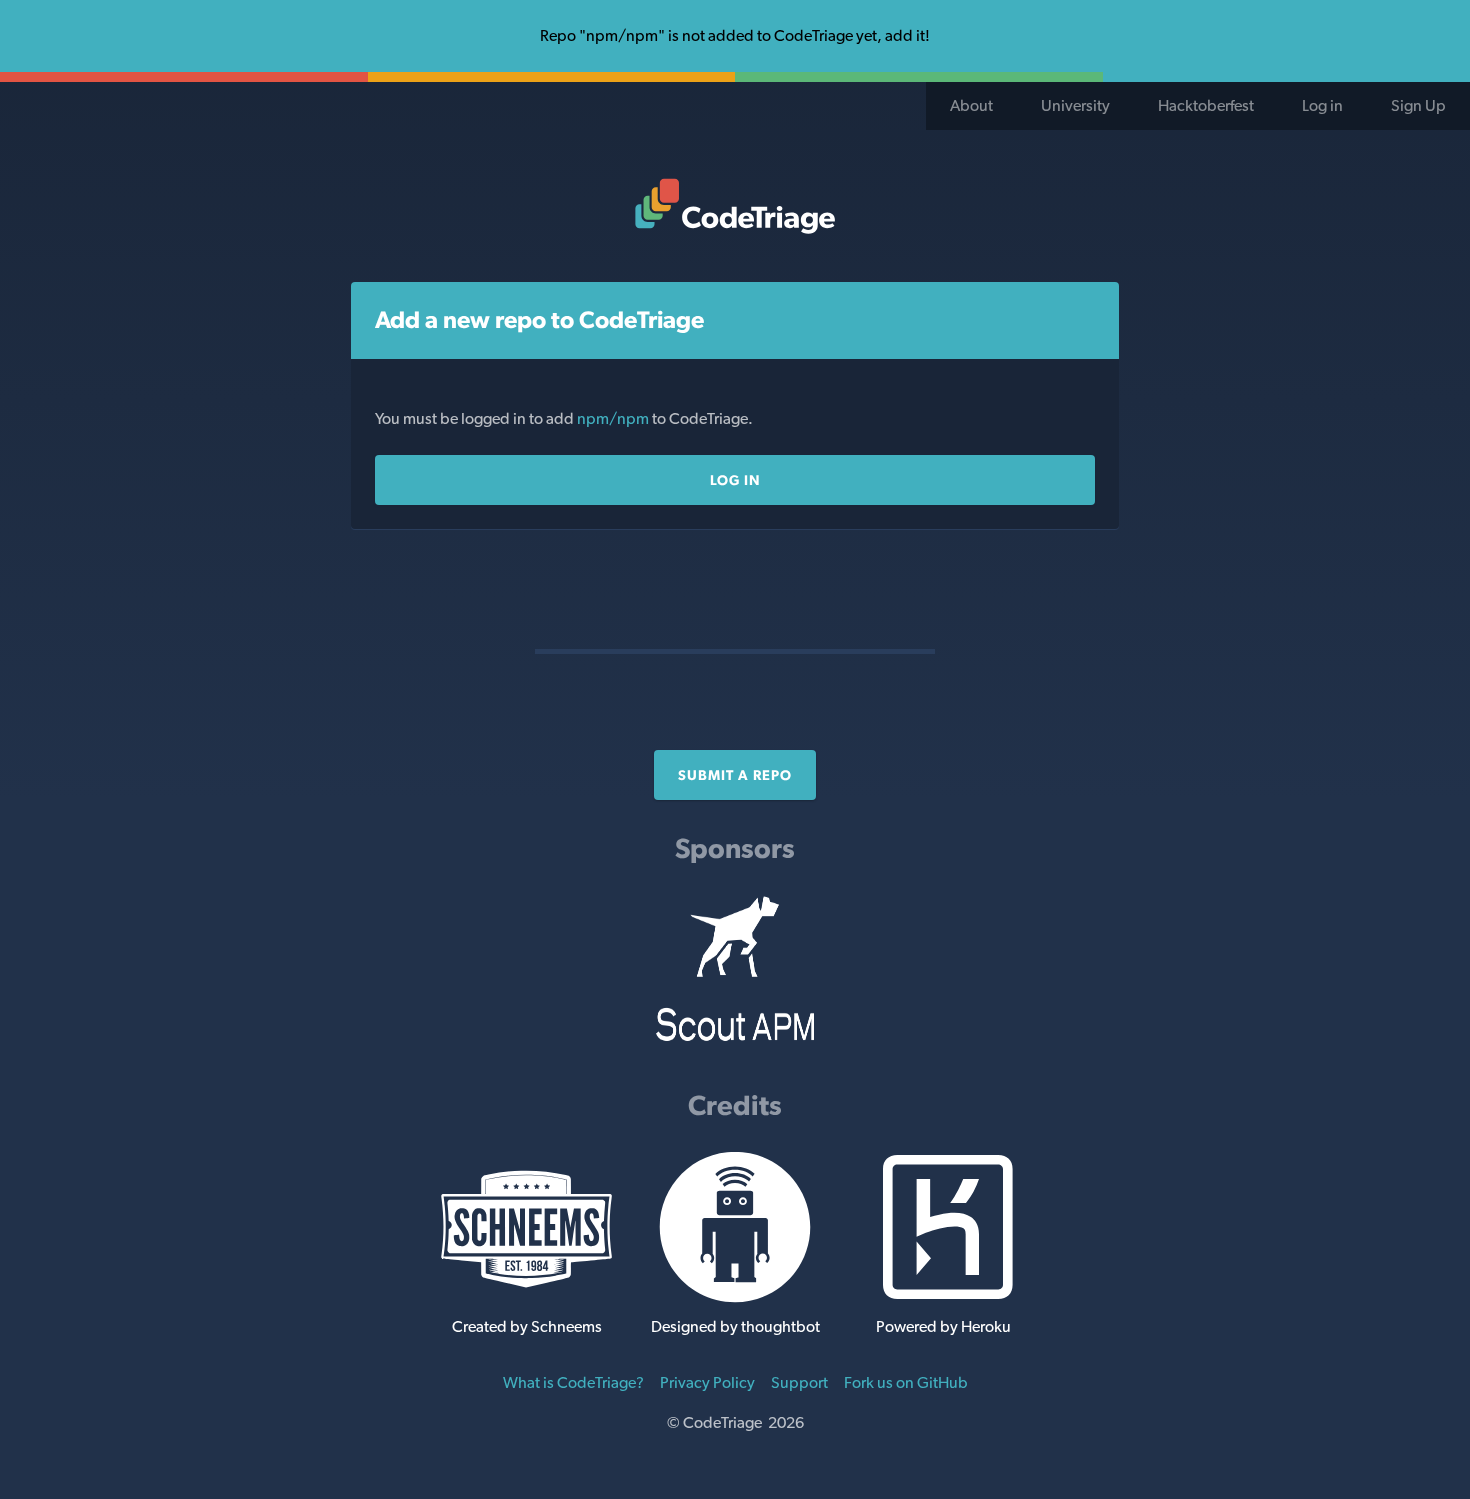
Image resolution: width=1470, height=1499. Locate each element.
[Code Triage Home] (735, 206)
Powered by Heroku (943, 1326)
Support (799, 1382)
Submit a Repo (735, 775)
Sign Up (1418, 105)
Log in (1322, 105)
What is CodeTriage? (573, 1382)
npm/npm (614, 418)
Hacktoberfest (1206, 105)
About (971, 105)
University (1075, 105)
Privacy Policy (707, 1382)
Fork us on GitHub (906, 1382)
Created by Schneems (527, 1326)
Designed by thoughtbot (735, 1326)
